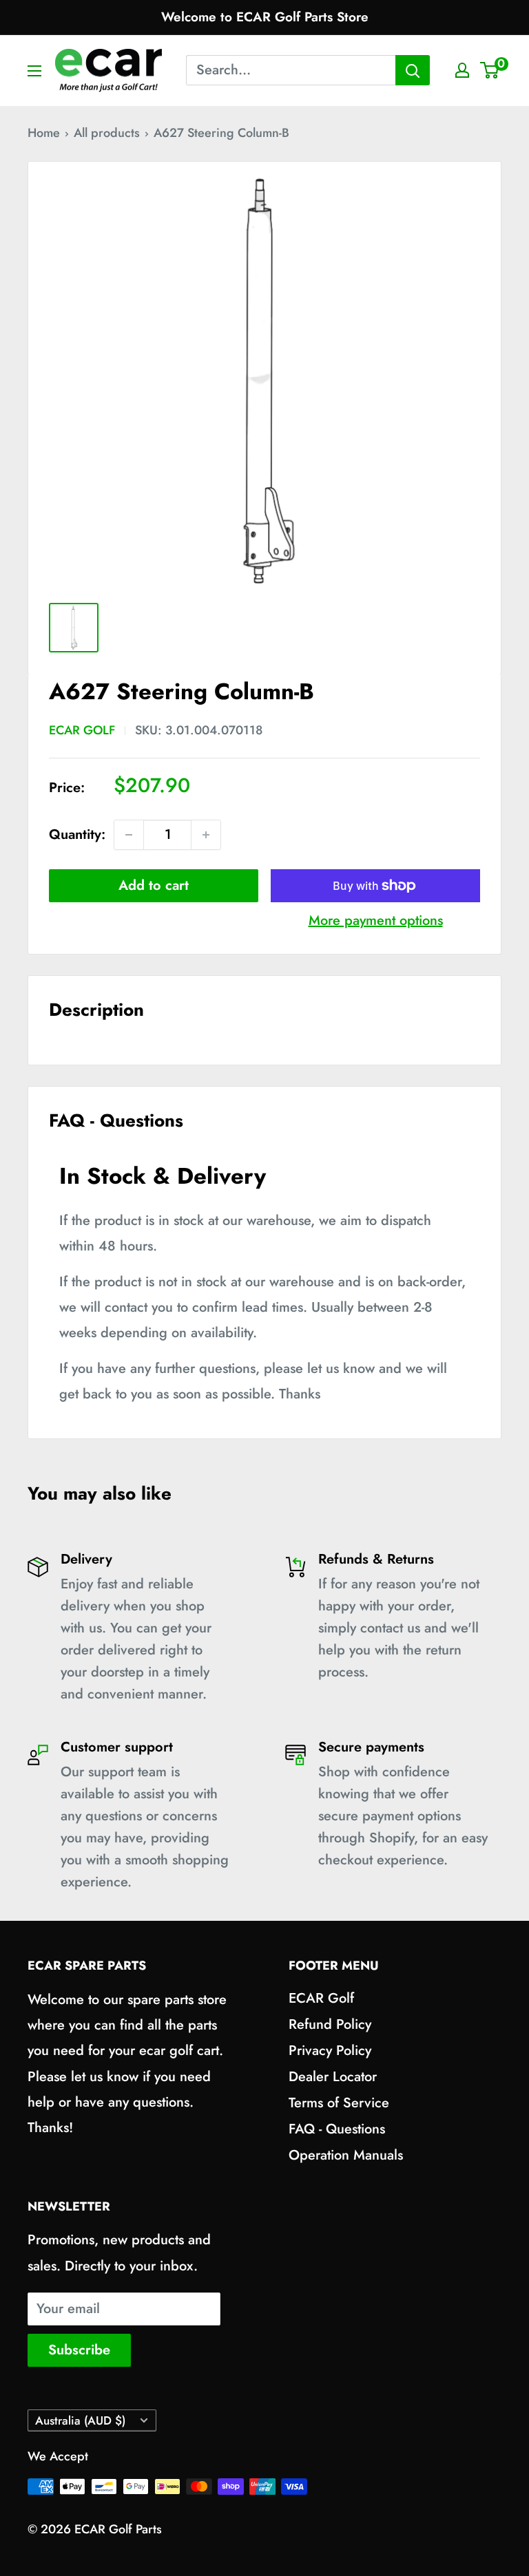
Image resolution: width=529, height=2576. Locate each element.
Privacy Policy (330, 2051)
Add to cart (154, 885)
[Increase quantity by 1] (206, 835)
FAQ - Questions (337, 2129)
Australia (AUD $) (80, 2420)
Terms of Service (339, 2103)
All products (107, 133)
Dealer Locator (333, 2077)
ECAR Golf (82, 730)
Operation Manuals (346, 2155)
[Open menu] (34, 71)
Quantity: (77, 834)
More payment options (376, 920)
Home (44, 133)
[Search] (413, 70)
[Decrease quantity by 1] (129, 835)
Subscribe (79, 2350)
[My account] (462, 70)
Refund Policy (330, 2024)
